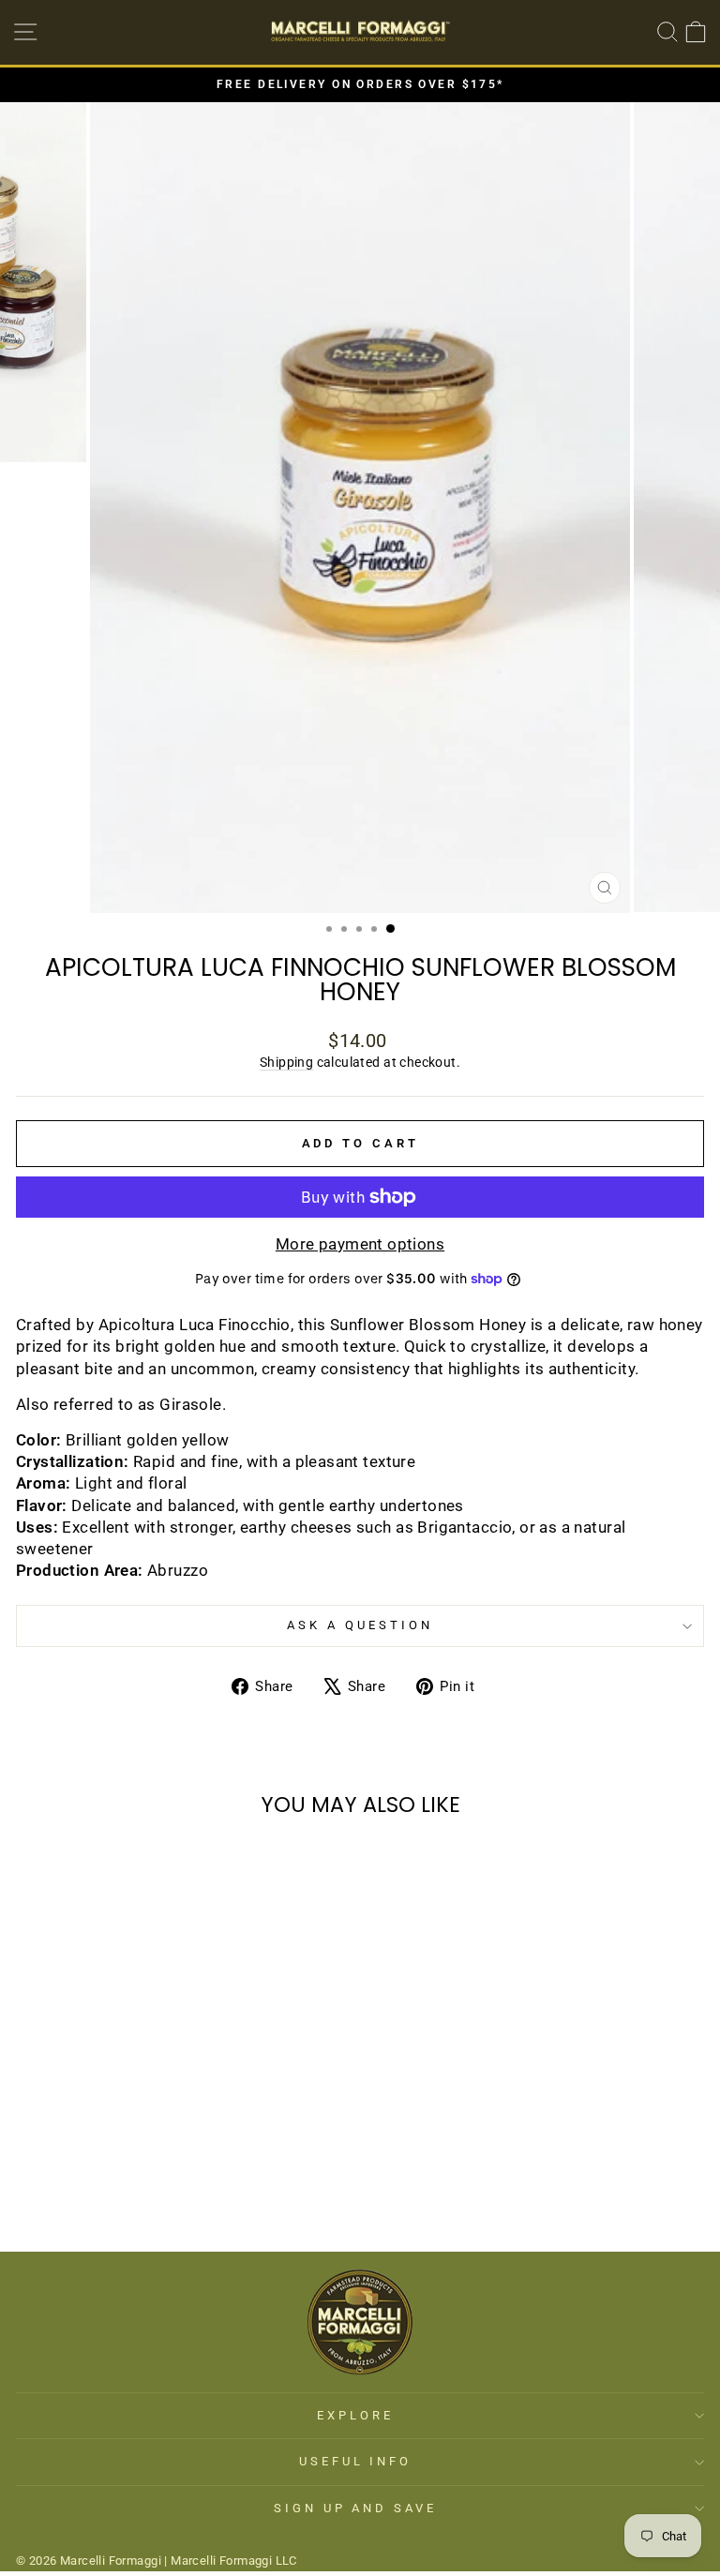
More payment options (360, 1244)
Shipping (286, 1062)
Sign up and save (356, 2508)
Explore (355, 2415)
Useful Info (356, 2461)
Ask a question (360, 1625)
